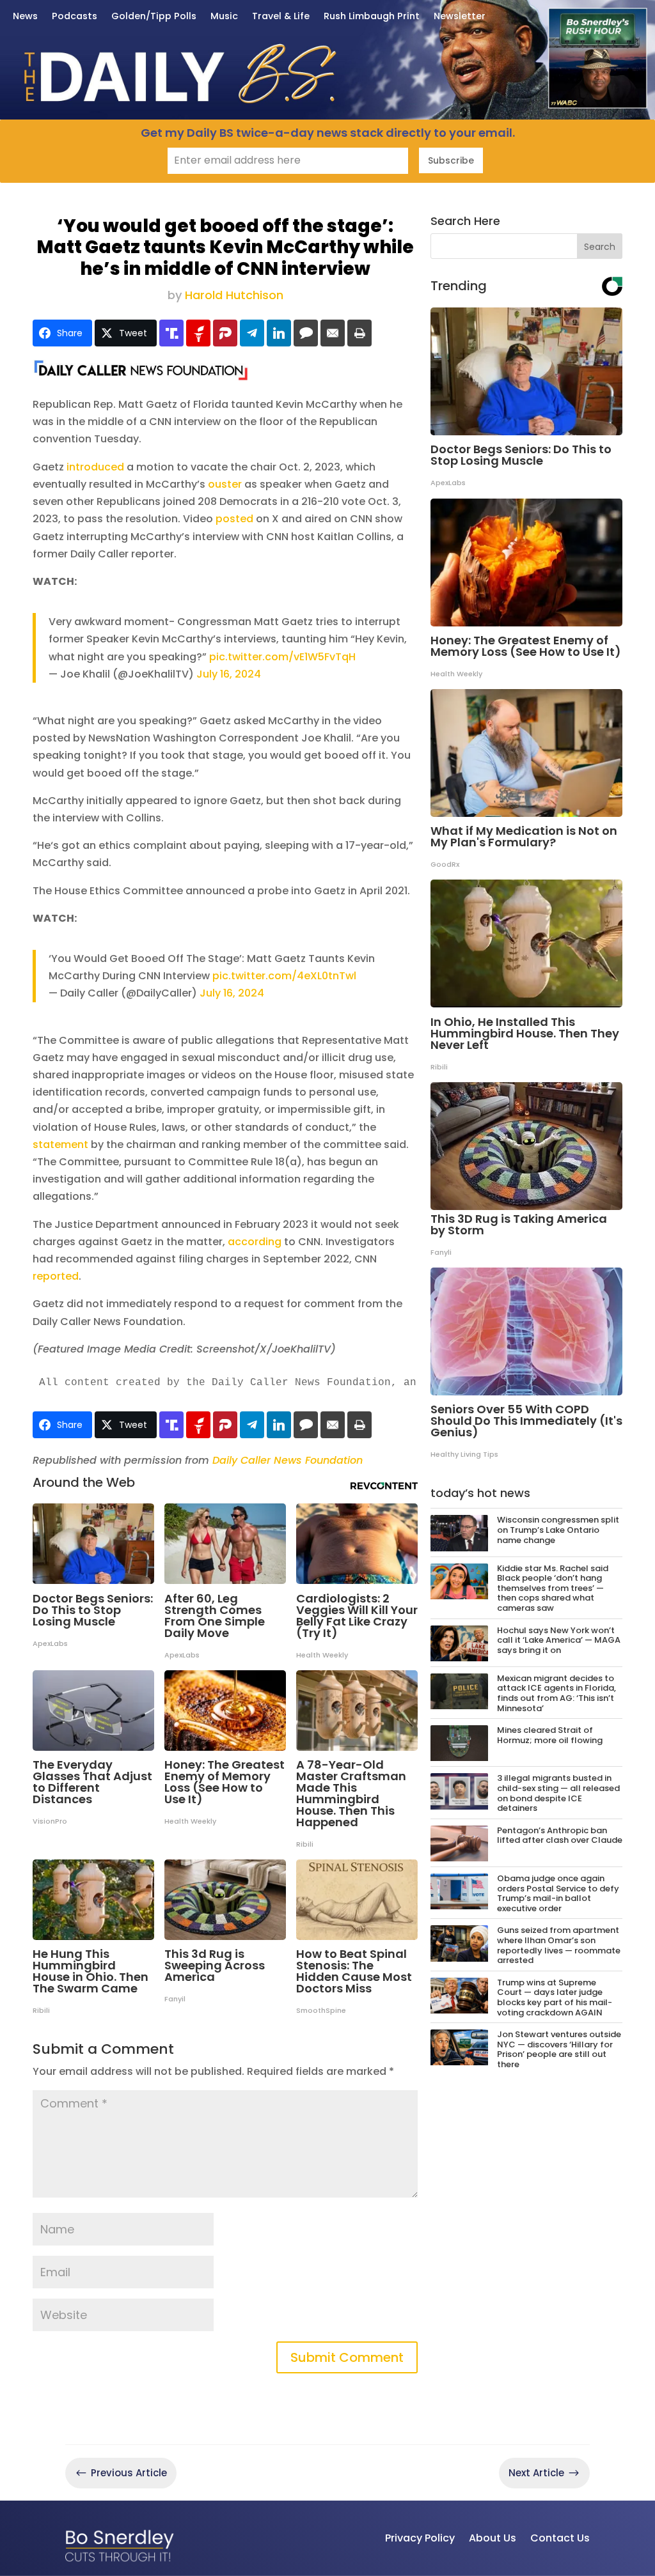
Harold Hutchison (234, 295)
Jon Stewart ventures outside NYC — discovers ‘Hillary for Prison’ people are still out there (559, 2049)
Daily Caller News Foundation (288, 1460)
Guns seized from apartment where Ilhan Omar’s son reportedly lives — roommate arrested (559, 1945)
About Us (493, 2538)
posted (234, 519)
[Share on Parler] (225, 333)
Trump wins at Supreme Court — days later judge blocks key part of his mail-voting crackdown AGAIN (555, 1998)
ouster (225, 484)
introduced (95, 467)
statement (60, 1144)
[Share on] (306, 333)
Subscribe (451, 160)
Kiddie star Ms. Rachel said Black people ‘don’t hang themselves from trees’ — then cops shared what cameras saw (553, 1588)
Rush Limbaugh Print (372, 17)
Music (224, 17)
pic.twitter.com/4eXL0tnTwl (284, 976)
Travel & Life (281, 17)
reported (56, 1276)
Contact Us (560, 2538)
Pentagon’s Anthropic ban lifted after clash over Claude (560, 1835)
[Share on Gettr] (198, 333)
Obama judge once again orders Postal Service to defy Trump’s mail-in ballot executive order (558, 1893)
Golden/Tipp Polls (154, 17)
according (255, 1242)
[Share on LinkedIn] (279, 333)
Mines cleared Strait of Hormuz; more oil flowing (550, 1735)
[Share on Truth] (171, 333)
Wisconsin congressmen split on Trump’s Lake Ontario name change (558, 1530)
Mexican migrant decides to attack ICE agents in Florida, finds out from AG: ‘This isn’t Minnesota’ (556, 1693)
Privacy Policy (420, 2538)
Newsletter (460, 17)
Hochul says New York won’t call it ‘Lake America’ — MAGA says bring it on (559, 1640)
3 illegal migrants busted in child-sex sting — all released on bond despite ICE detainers (558, 1793)
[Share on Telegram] (252, 333)
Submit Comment (347, 2357)
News (25, 17)
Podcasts (75, 17)
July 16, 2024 (229, 674)
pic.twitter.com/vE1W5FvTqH (282, 657)
